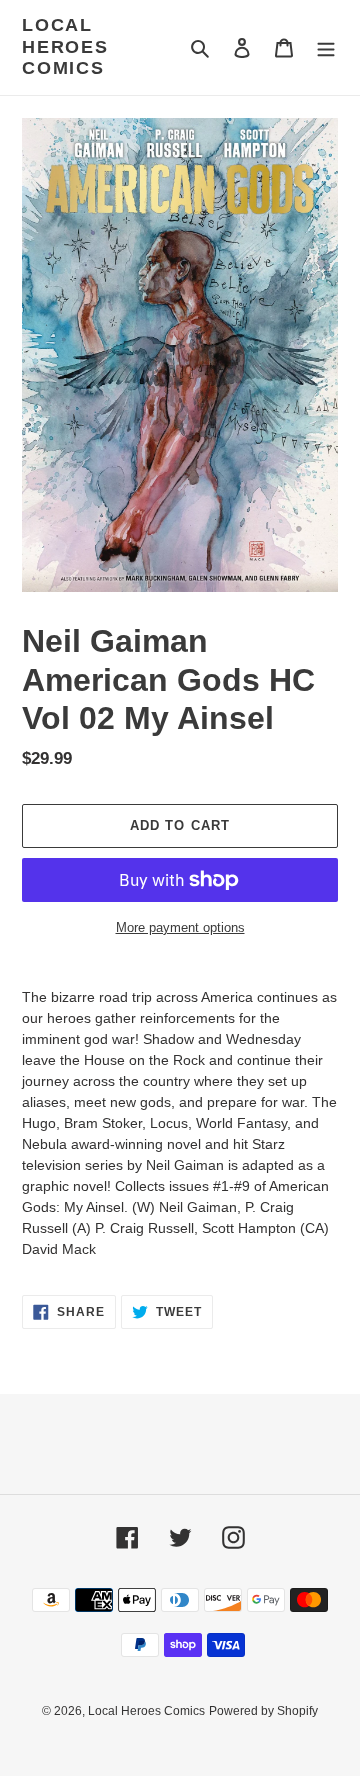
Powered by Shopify (263, 1711)
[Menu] (326, 47)
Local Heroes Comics (65, 46)
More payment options (180, 927)
